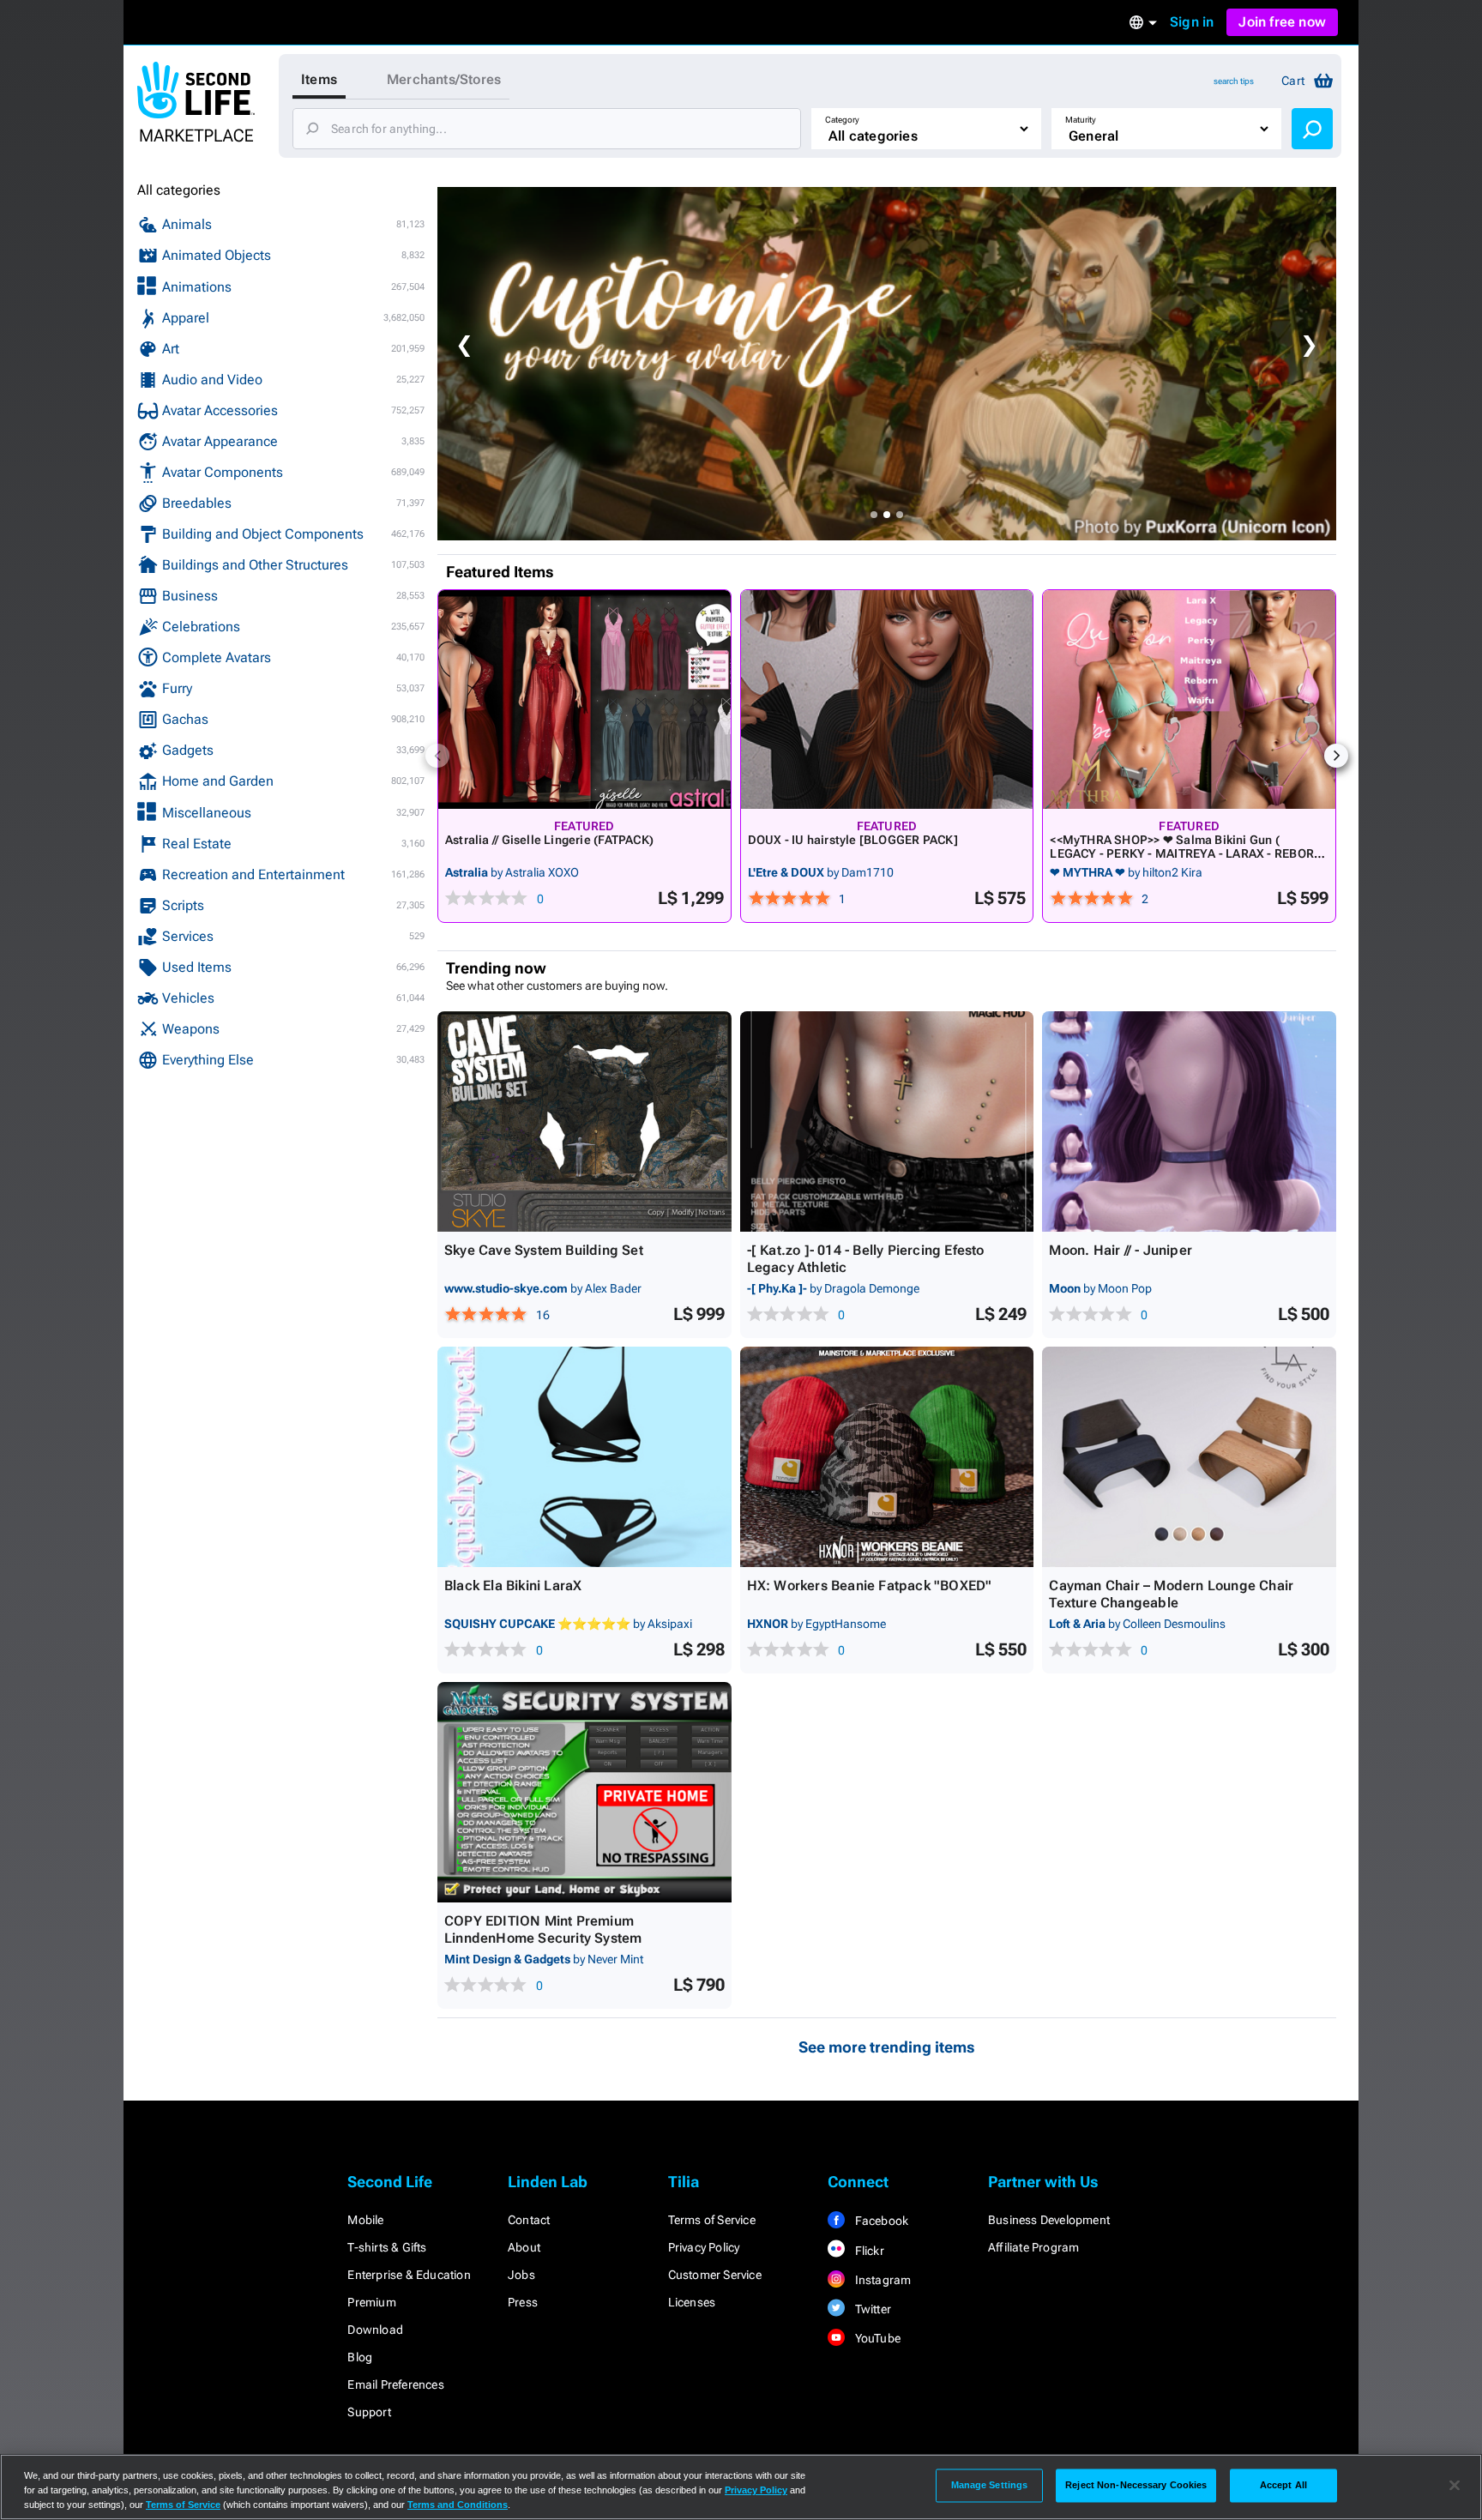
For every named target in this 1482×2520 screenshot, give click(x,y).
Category (842, 120)
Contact (529, 2220)
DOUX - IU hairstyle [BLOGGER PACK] (853, 840)
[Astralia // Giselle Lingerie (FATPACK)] (584, 699)
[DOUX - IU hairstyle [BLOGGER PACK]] (887, 699)
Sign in (1192, 22)
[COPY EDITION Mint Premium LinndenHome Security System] (584, 1792)
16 (543, 1315)
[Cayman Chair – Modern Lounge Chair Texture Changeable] (1189, 1457)
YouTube (876, 2338)
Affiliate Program (1033, 2247)
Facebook (880, 2221)
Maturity (1081, 120)
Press (523, 2302)
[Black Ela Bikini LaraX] (584, 1457)
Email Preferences (395, 2384)
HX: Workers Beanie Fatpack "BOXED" (870, 1586)
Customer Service (715, 2275)
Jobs (521, 2275)
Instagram (881, 2280)
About (524, 2247)
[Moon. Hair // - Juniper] (1189, 1121)
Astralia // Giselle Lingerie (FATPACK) (549, 840)
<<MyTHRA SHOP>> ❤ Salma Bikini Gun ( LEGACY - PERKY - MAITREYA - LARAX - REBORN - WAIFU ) (1186, 853)
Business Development (1049, 2220)
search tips (1234, 81)
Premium (371, 2302)
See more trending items (887, 2047)
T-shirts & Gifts (387, 2247)
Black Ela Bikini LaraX (513, 1586)
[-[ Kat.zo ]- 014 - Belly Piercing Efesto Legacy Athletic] (887, 1121)
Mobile (365, 2220)
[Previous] (437, 756)
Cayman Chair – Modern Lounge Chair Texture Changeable (1171, 1594)
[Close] (1455, 2486)
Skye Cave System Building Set (544, 1250)
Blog (360, 2357)
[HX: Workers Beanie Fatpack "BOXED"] (887, 1457)
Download (375, 2330)
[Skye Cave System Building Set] (584, 1121)
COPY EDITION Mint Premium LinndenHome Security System (543, 1929)
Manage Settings (990, 2485)
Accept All (1283, 2485)
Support (369, 2412)
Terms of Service (712, 2220)
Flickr (868, 2251)
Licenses (692, 2302)
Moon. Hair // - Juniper (1121, 1250)
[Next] (1336, 756)
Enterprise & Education (409, 2275)
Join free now (1282, 22)
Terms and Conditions (458, 2505)
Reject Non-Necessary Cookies (1136, 2485)
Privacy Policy (704, 2247)
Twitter (871, 2309)
